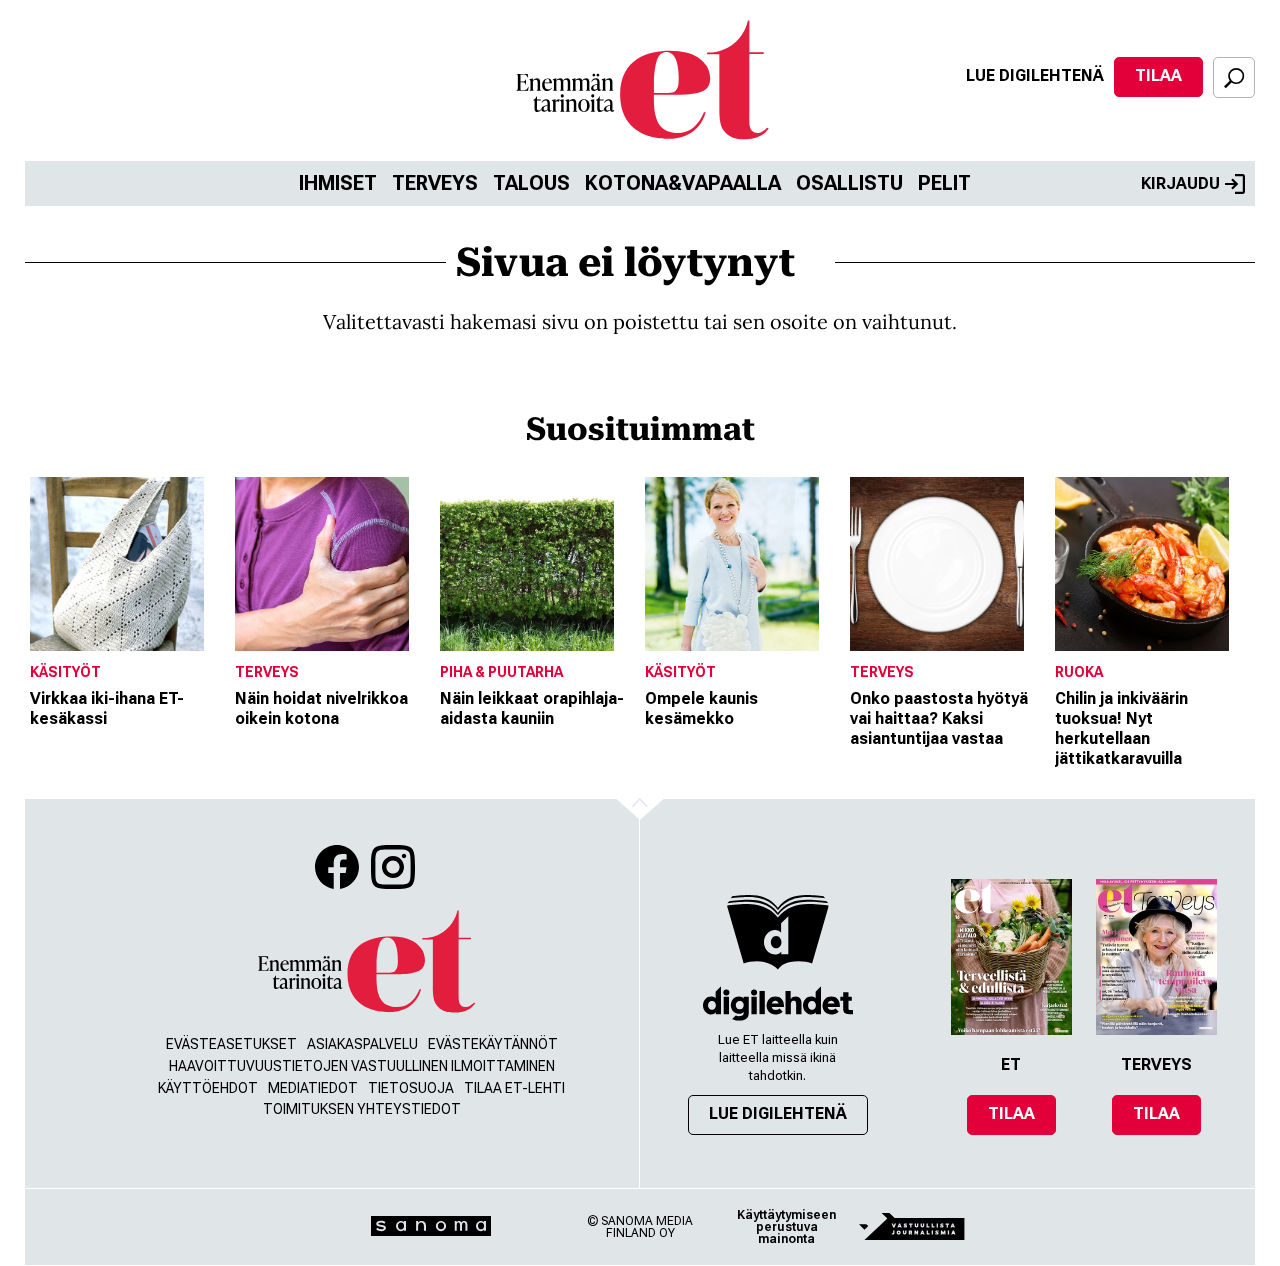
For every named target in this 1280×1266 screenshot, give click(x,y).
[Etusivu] (365, 962)
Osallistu (849, 183)
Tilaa (1158, 75)
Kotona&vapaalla (683, 183)
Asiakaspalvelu (362, 1044)
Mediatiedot (313, 1088)
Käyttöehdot (208, 1088)
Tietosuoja (411, 1088)
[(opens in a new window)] (778, 1003)
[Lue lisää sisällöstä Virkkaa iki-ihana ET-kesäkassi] (127, 564)
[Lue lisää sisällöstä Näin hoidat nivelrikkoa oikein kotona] (332, 564)
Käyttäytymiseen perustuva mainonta (786, 1227)
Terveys (435, 183)
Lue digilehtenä (1035, 75)
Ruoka (1079, 672)
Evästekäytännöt (493, 1044)
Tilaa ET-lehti (514, 1088)
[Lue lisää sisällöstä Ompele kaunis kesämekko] (742, 564)
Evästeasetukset (231, 1044)
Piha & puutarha (501, 672)
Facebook (337, 867)
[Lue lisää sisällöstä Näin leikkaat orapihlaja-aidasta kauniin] (537, 564)
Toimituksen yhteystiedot (362, 1109)
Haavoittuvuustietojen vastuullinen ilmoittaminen (362, 1066)
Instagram (393, 867)
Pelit (944, 183)
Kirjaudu (1180, 183)
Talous (531, 183)
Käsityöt (65, 672)
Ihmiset (338, 183)
